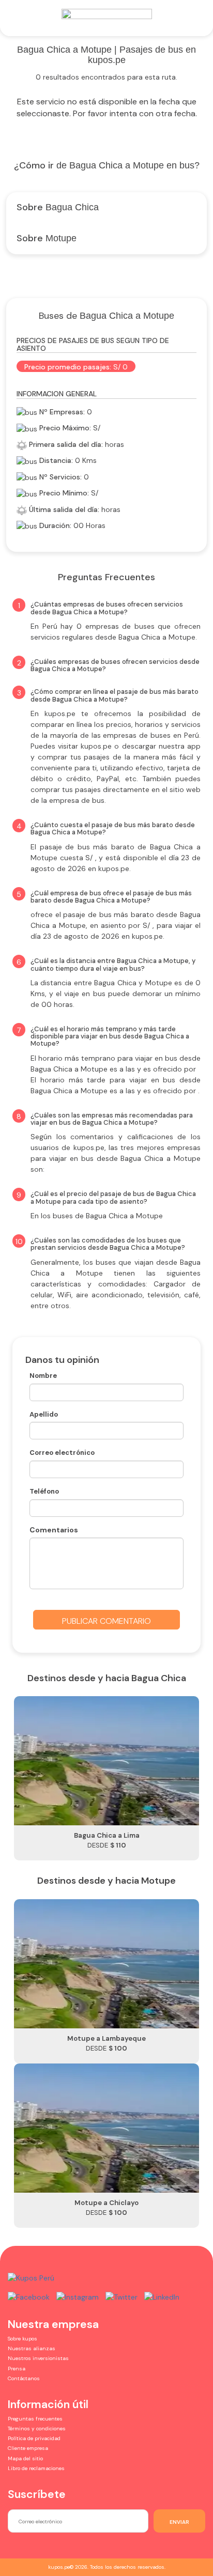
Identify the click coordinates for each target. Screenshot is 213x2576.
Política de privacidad (34, 2438)
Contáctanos (24, 2378)
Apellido (44, 1414)
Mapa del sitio (25, 2458)
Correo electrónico (62, 1453)
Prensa (17, 2369)
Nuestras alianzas (32, 2348)
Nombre (43, 1376)
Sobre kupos (22, 2339)
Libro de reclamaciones (36, 2468)
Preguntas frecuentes (35, 2419)
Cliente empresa (28, 2448)
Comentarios (54, 1530)
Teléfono (44, 1491)
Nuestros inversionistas (38, 2358)
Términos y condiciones (37, 2428)
